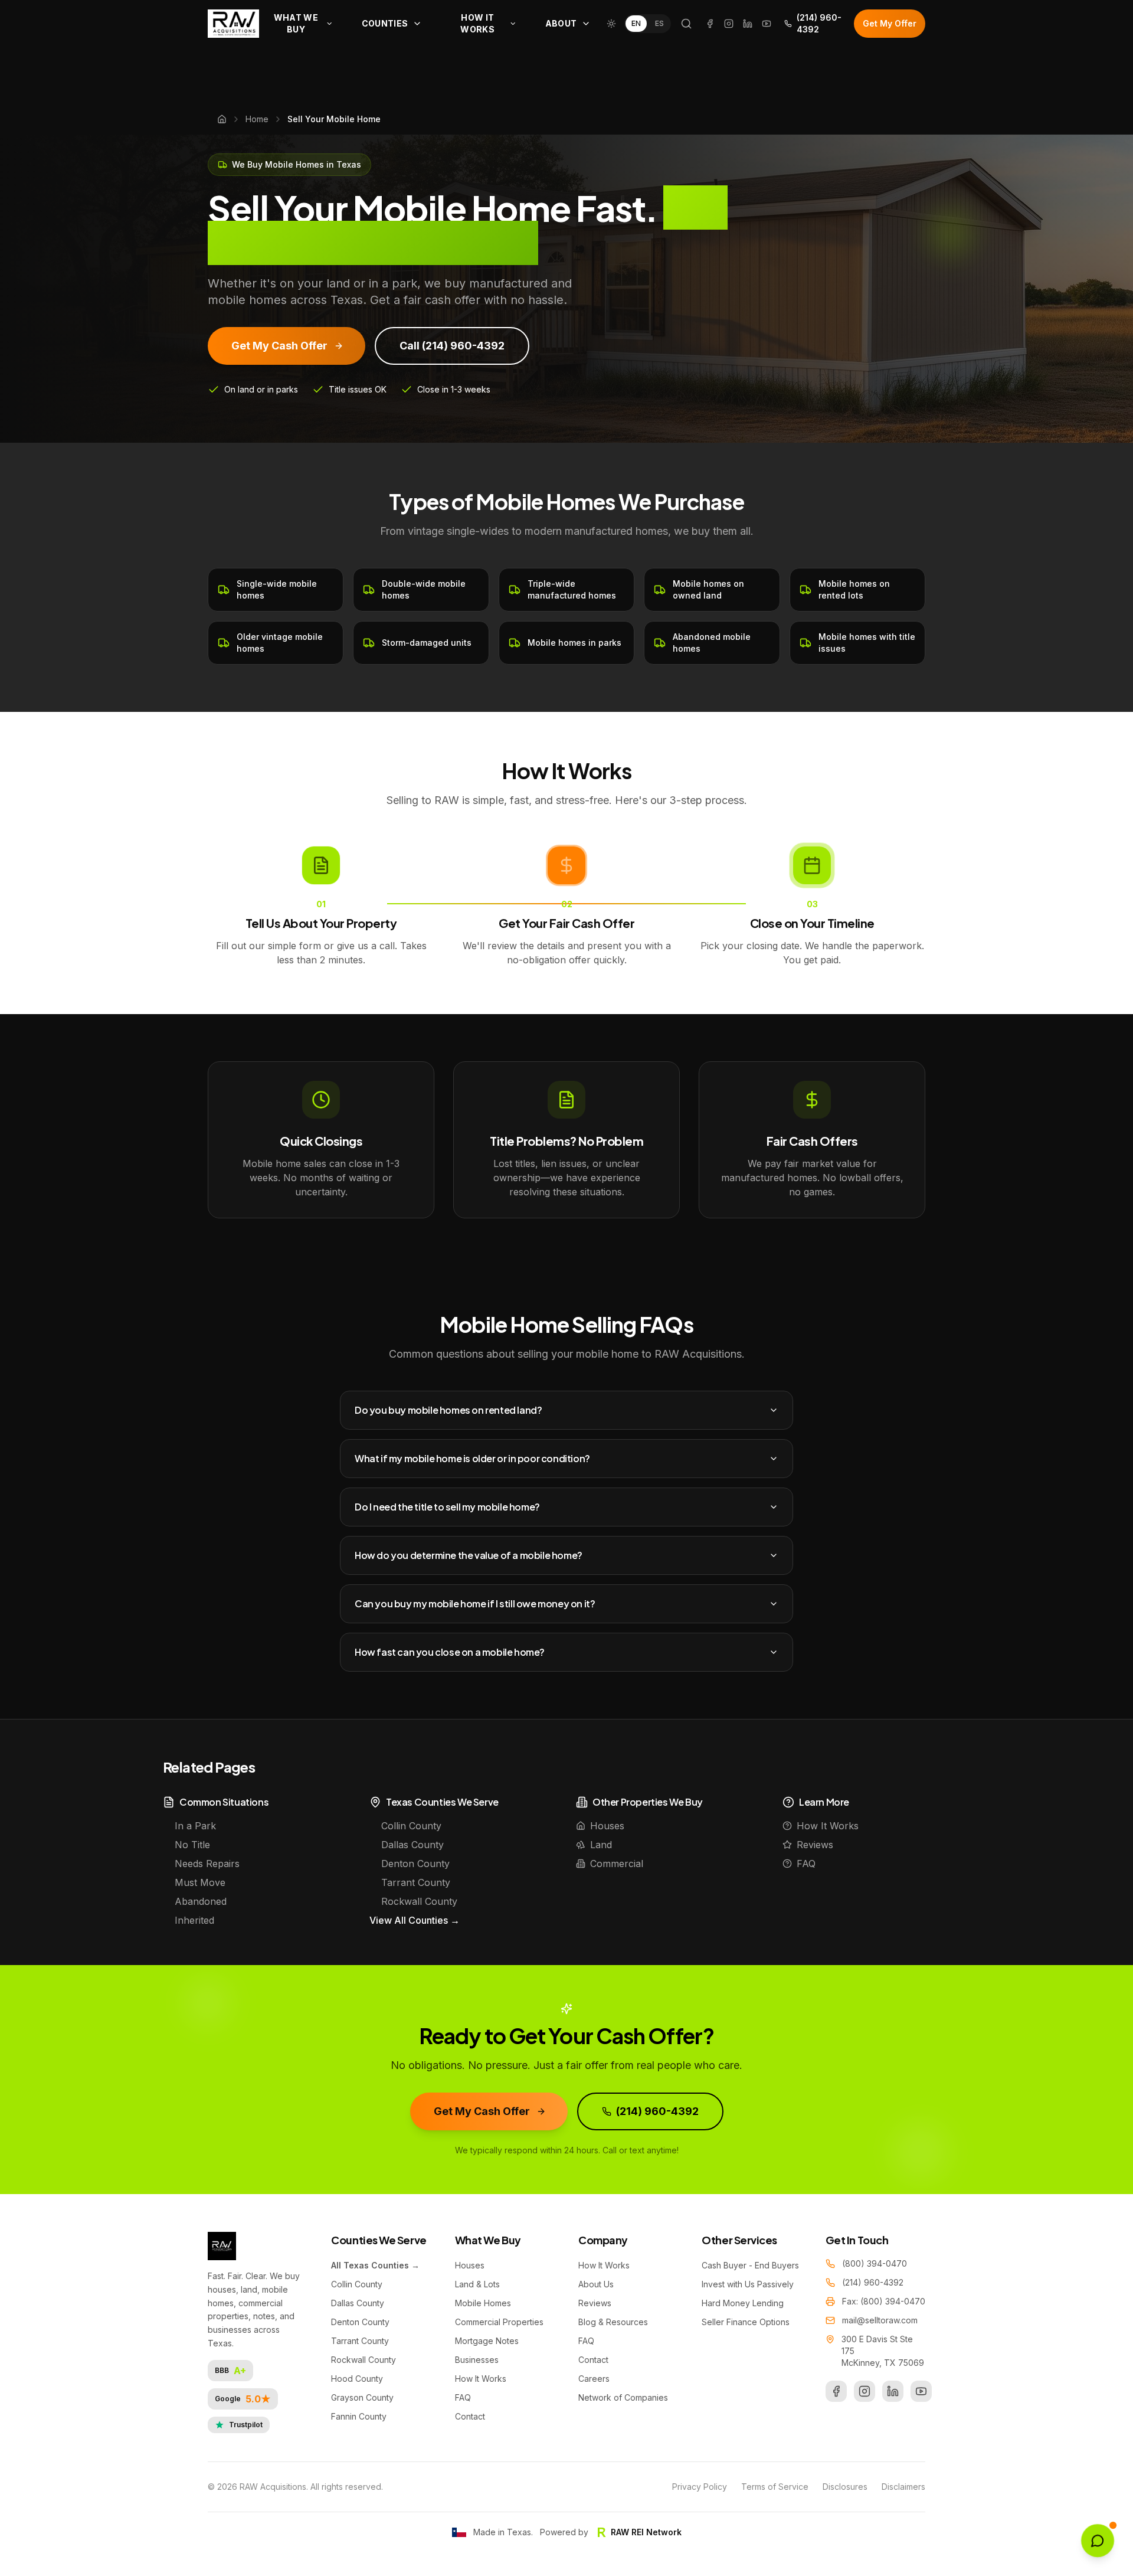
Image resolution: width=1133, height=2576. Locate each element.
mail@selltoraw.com (880, 2320)
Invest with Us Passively (748, 2284)
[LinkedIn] (748, 24)
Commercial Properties (499, 2322)
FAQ (806, 1864)
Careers (594, 2379)
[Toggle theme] (611, 24)
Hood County (357, 2379)
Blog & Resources (613, 2322)
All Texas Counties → (375, 2265)
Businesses (477, 2360)
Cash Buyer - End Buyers (750, 2265)
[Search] (686, 24)
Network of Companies (623, 2397)
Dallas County (412, 1845)
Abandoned (201, 1901)
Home (257, 119)
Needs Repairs (207, 1864)
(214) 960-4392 (819, 23)
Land (601, 1845)
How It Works (828, 1826)
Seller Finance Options (746, 2322)
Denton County (415, 1864)
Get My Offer (890, 23)
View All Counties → (415, 1920)
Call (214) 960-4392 (452, 346)
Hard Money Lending (743, 2303)
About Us (596, 2284)
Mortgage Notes (487, 2341)
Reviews (815, 1845)
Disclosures (845, 2487)
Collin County (411, 1826)
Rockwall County (419, 1901)
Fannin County (359, 2416)
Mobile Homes (483, 2303)
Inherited (194, 1920)
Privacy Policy (700, 2487)
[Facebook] (710, 24)
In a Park (195, 1826)
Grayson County (362, 2397)
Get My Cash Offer (279, 346)
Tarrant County (416, 1882)
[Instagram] (729, 24)
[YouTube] (767, 24)
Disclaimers (903, 2487)
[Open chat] (1098, 2541)
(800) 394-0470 (875, 2263)
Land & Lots (477, 2284)
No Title (192, 1845)
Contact (470, 2416)
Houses (607, 1826)
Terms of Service (775, 2487)
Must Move (200, 1882)
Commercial (617, 1864)
